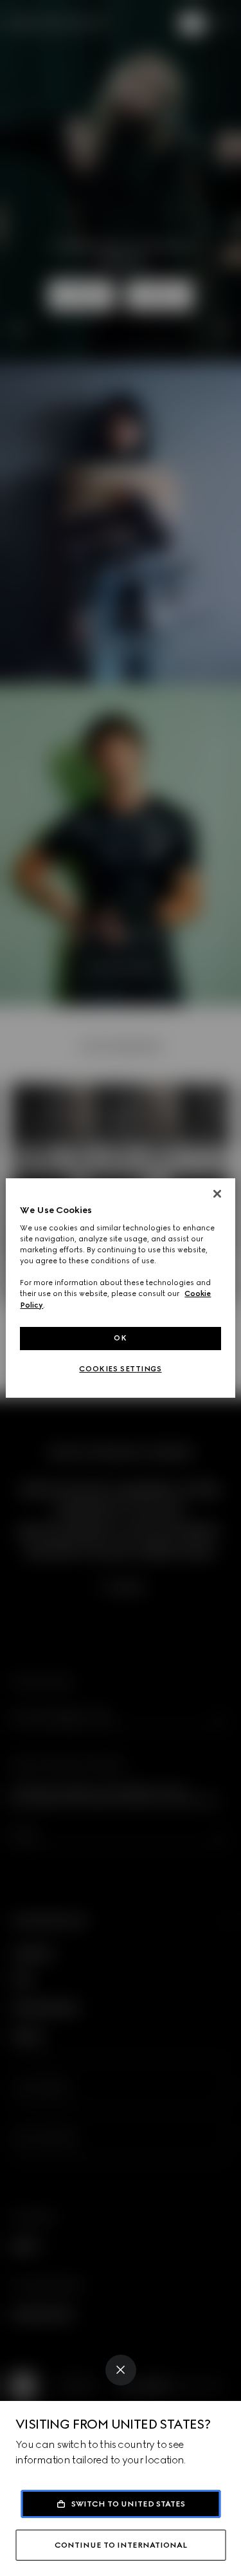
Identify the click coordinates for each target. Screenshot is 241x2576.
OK (120, 1338)
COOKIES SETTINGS (120, 1369)
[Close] (121, 2370)
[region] (120, 1288)
